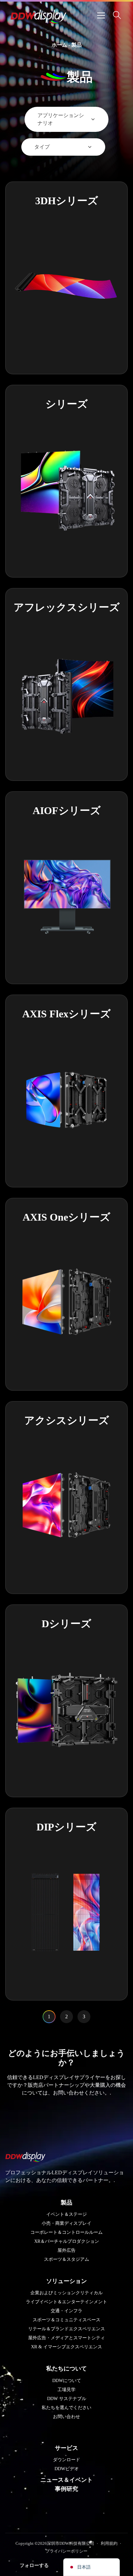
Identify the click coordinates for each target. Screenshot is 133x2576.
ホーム (59, 45)
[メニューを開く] (101, 15)
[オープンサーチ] (117, 15)
